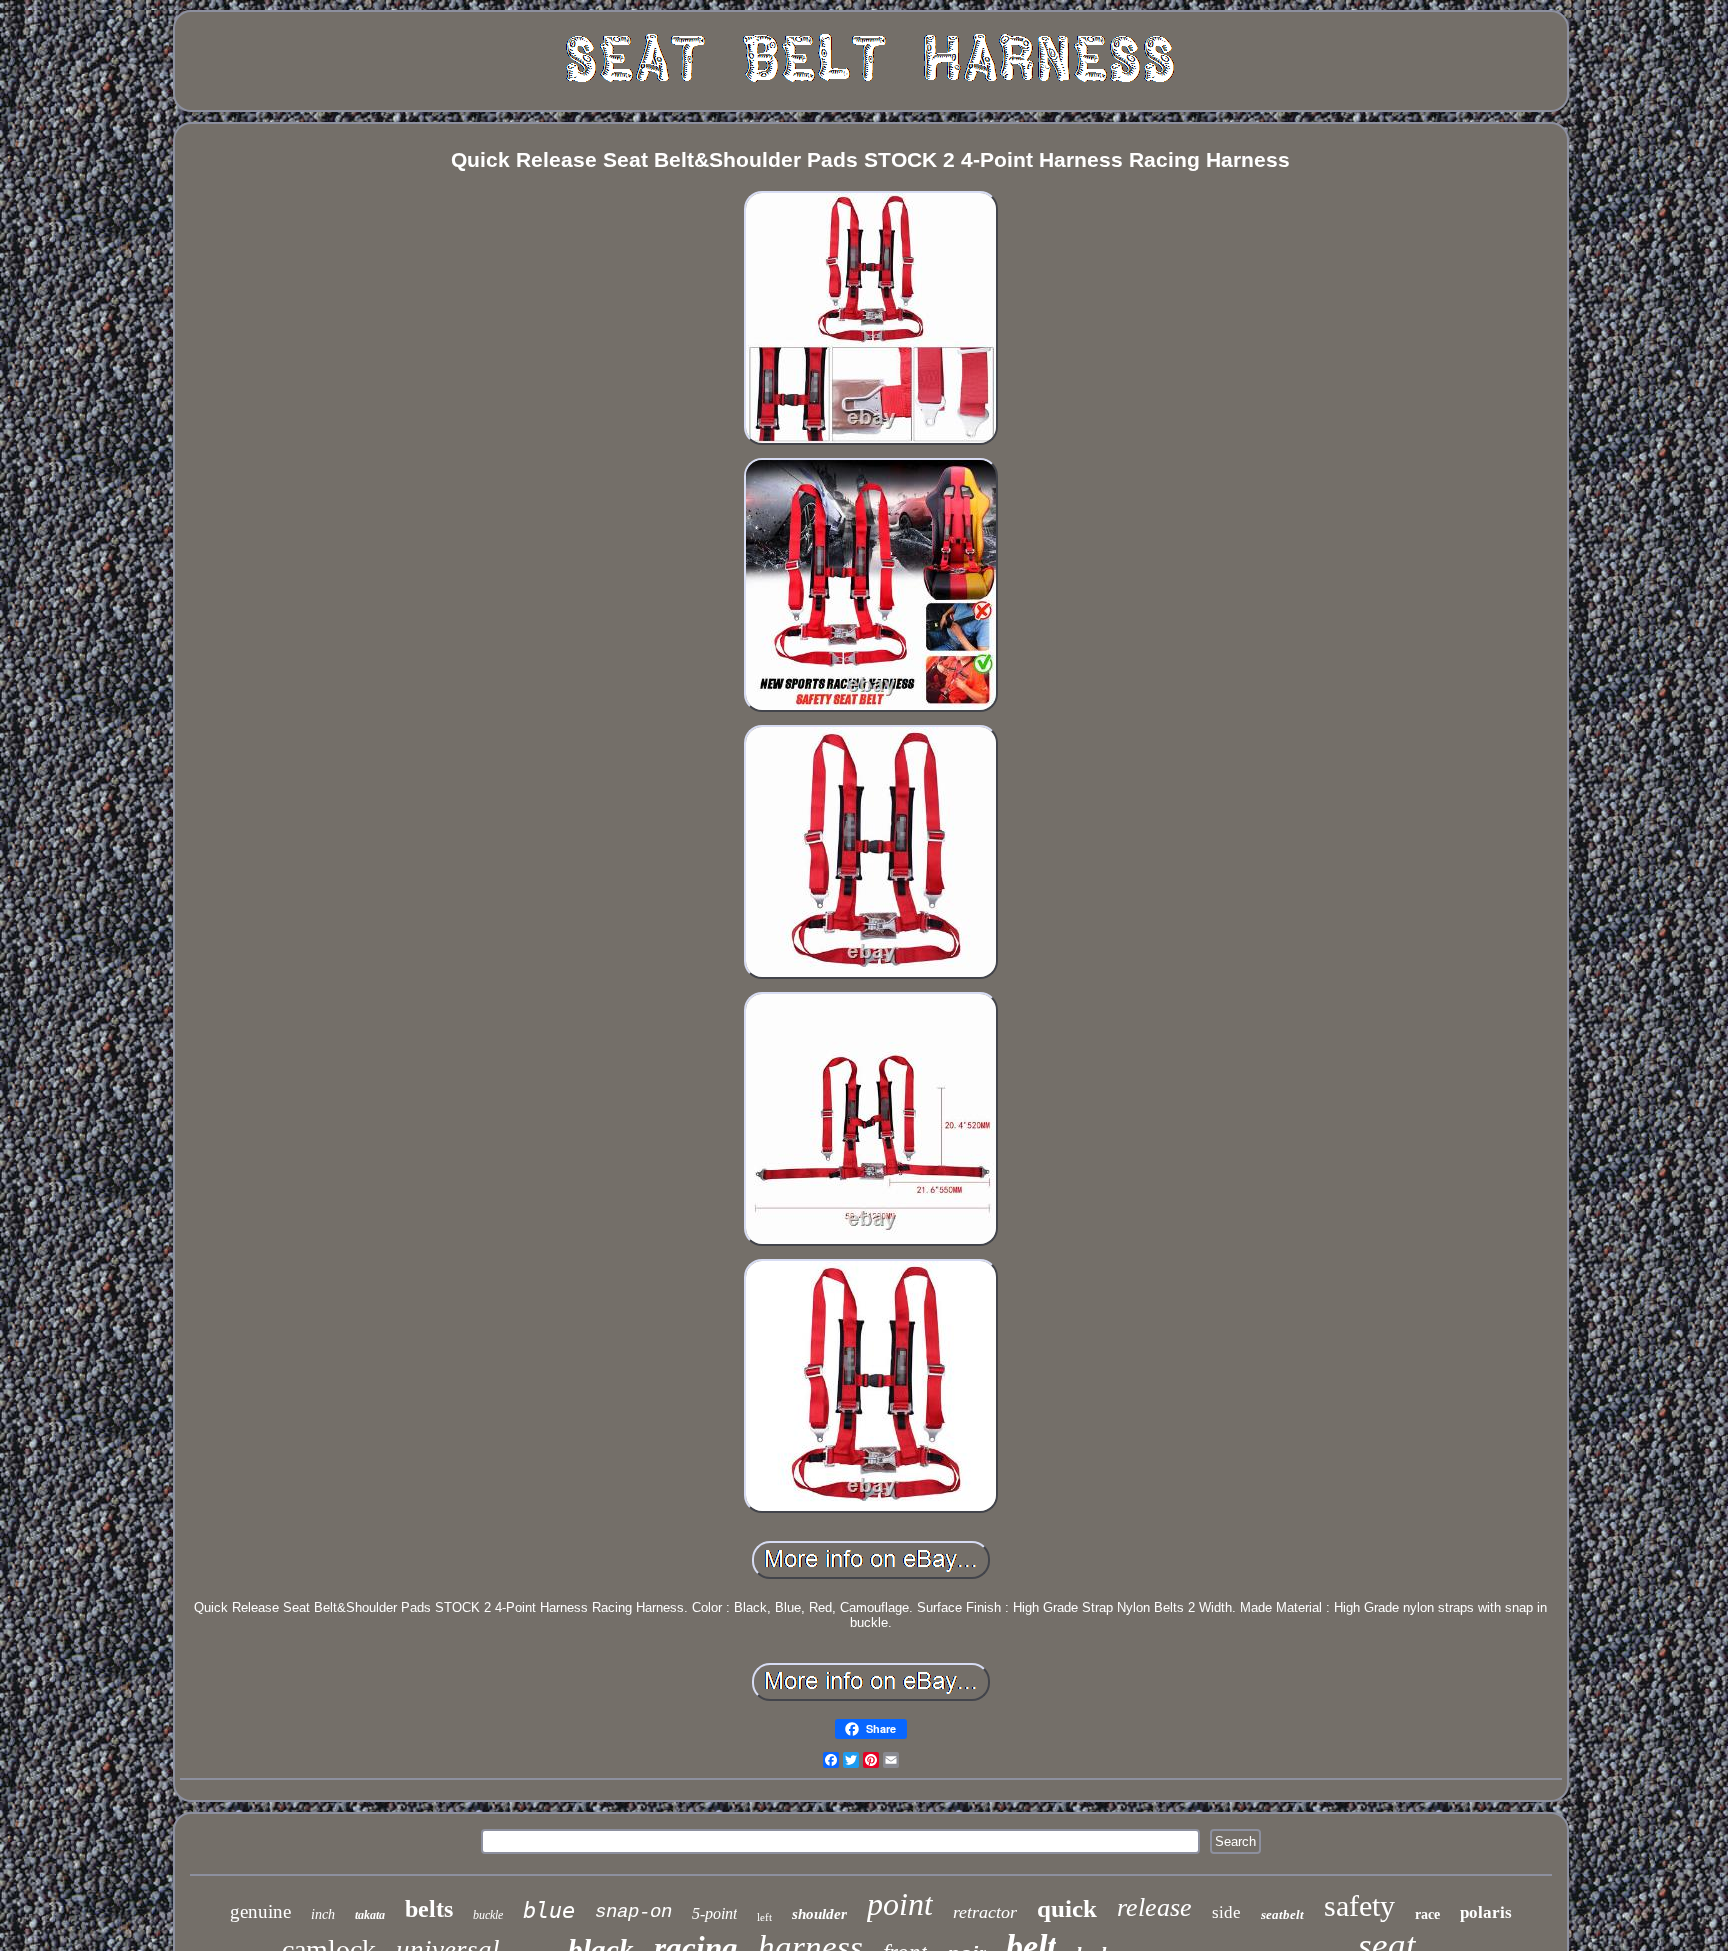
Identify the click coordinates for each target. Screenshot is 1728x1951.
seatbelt (1282, 1914)
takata (370, 1915)
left (764, 1917)
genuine (260, 1911)
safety (1359, 1905)
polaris (1486, 1912)
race (1427, 1914)
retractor (985, 1912)
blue (549, 1910)
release (1154, 1907)
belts (429, 1909)
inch (323, 1914)
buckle (488, 1915)
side (1226, 1912)
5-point (714, 1913)
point (900, 1904)
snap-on (633, 1912)
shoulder (819, 1914)
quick (1067, 1908)
